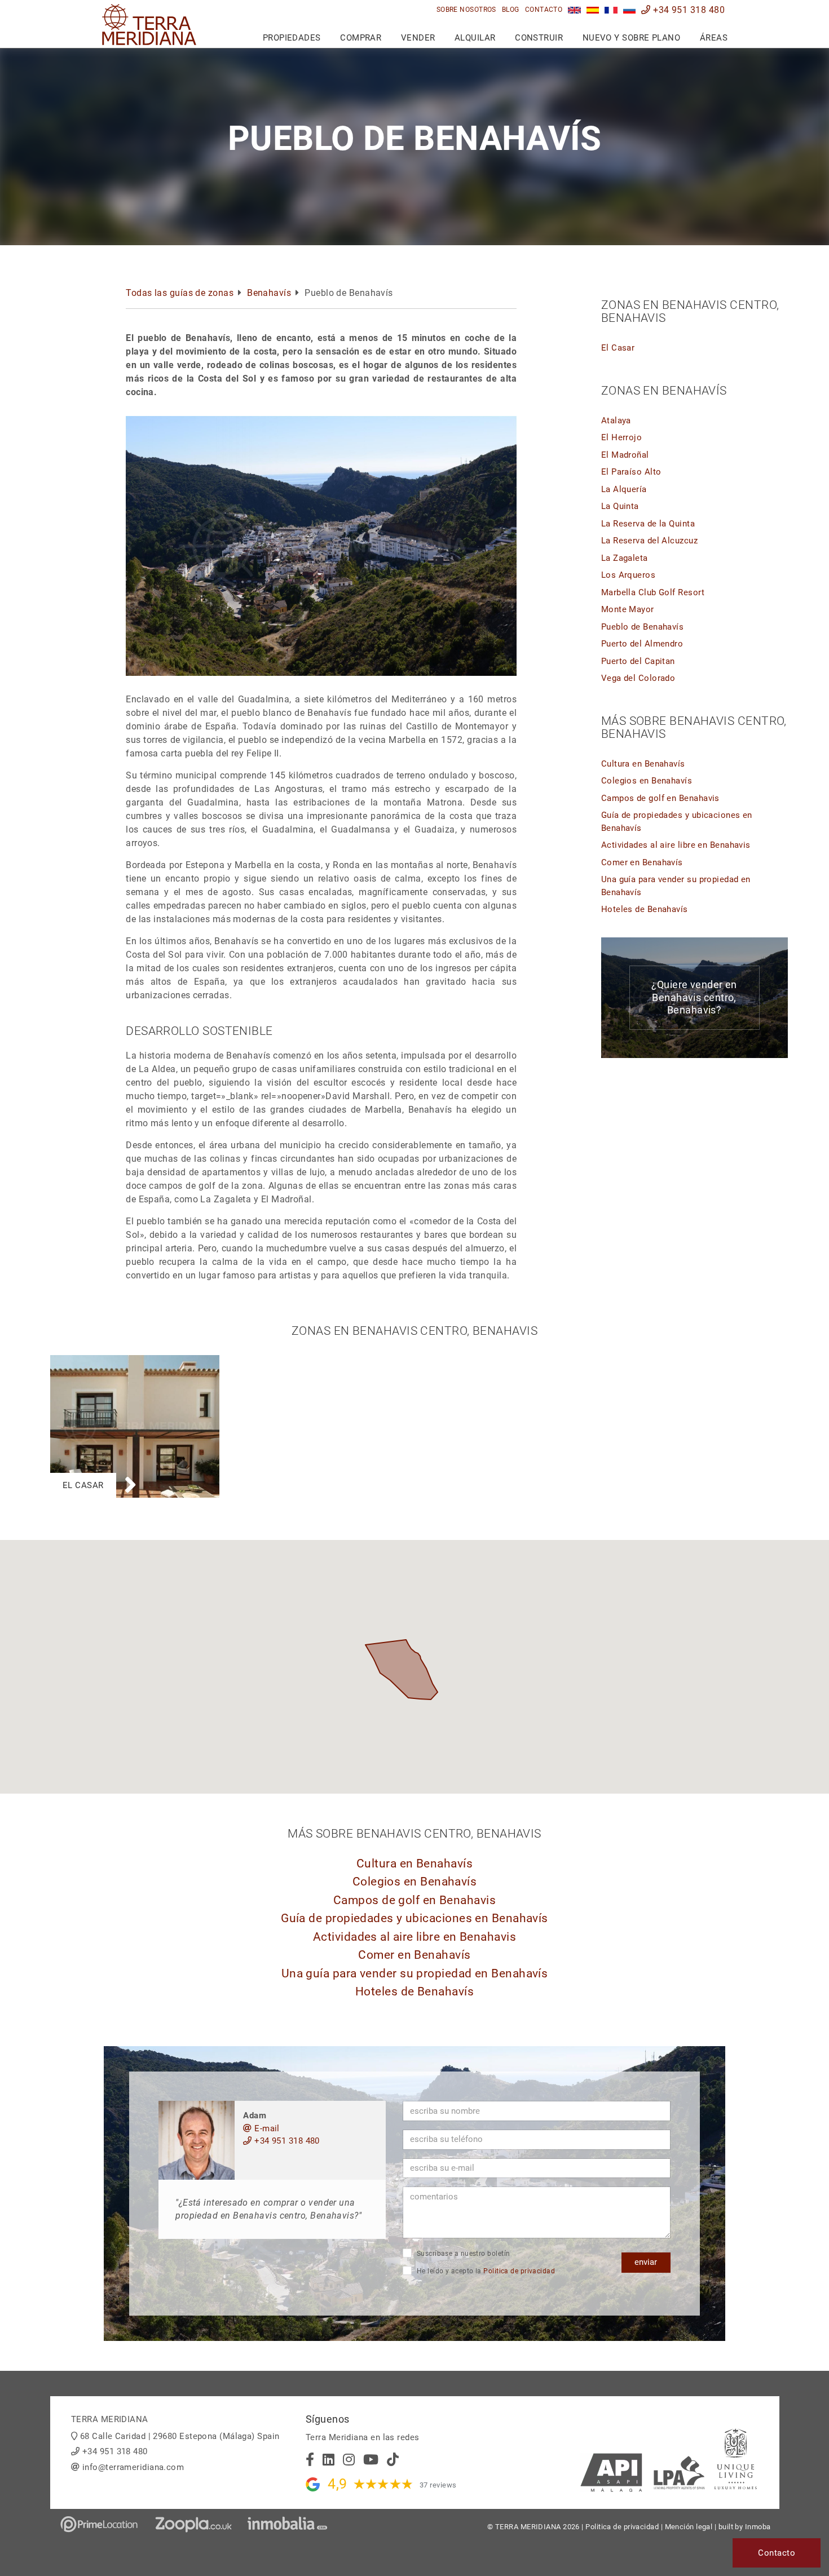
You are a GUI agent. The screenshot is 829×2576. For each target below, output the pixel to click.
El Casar (618, 348)
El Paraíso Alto (631, 472)
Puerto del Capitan (638, 661)
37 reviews (438, 2485)
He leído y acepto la (485, 2271)
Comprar (361, 38)
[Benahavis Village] (574, 10)
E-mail (266, 2128)
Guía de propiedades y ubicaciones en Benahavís (414, 1918)
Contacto (544, 10)
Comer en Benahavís (642, 862)
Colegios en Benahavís (647, 781)
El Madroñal (625, 455)
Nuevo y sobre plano (632, 38)
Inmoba (758, 2527)
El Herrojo (622, 437)
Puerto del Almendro (642, 644)
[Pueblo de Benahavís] (593, 10)
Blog (511, 10)
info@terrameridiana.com (133, 2467)
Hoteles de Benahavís (645, 909)
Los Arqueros (628, 575)
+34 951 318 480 (688, 10)
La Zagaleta (625, 558)
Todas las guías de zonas (180, 293)
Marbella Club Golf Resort (653, 592)
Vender (418, 38)
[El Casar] (135, 1361)
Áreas (714, 38)
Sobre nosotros (466, 10)
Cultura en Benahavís (643, 764)
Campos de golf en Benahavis (660, 798)
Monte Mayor (628, 609)
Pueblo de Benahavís (643, 627)
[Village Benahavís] (611, 10)
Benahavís (269, 293)
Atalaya (616, 421)
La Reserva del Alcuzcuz (649, 541)
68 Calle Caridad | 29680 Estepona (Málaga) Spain (180, 2436)
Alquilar (475, 38)
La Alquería (624, 489)
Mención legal (689, 2527)
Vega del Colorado (638, 678)
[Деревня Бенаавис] (630, 10)
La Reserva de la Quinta (648, 524)
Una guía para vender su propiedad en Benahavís (415, 1973)
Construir (539, 38)
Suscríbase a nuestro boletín (462, 2254)
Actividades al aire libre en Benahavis (676, 845)
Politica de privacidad (519, 2271)
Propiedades (292, 38)
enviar (646, 2262)
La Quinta (620, 506)
